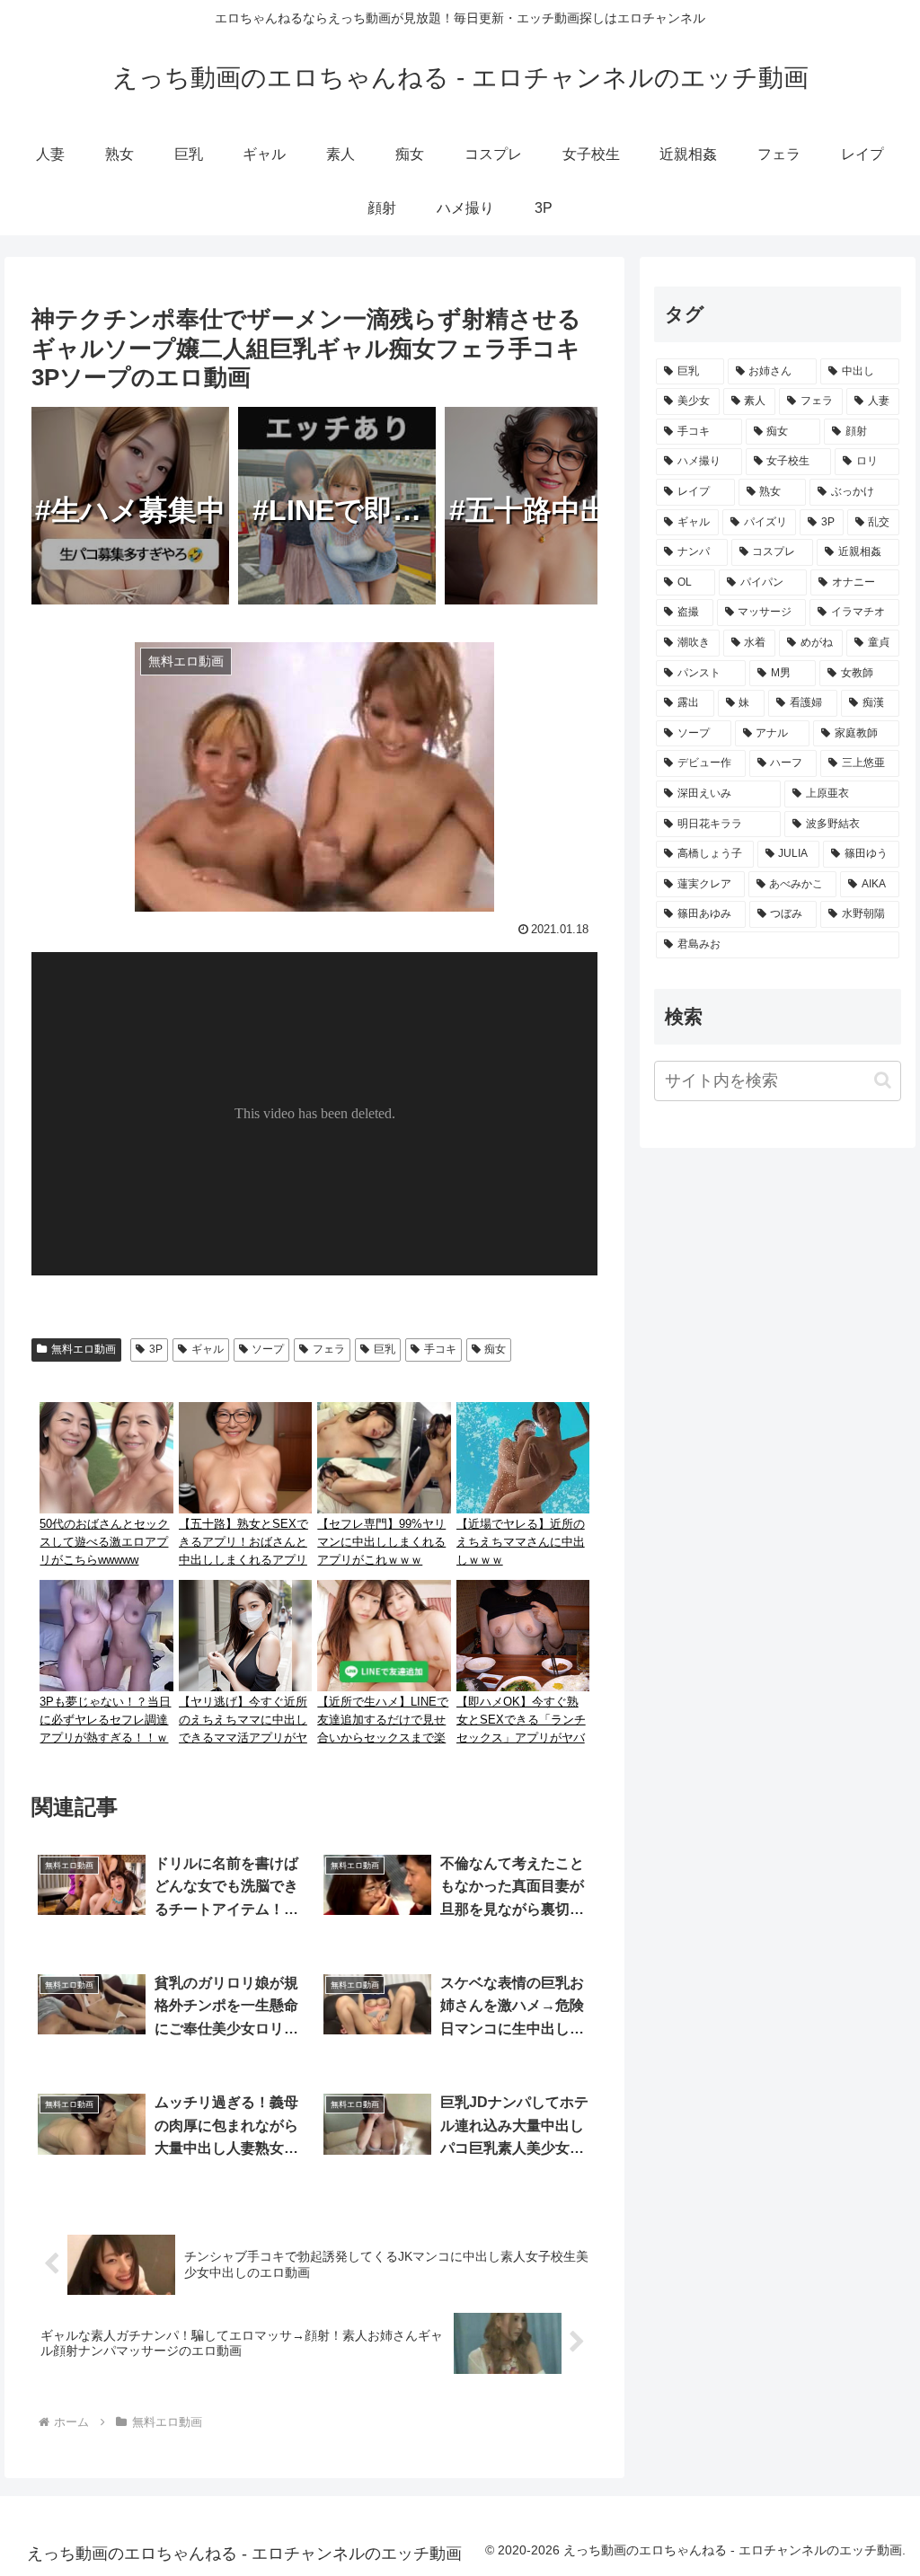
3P (156, 1349)
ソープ (268, 1349)
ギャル (208, 1349)
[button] (883, 1080)
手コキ (440, 1349)
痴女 (495, 1349)
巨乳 (385, 1349)
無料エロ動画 (84, 1349)
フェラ (329, 1349)
